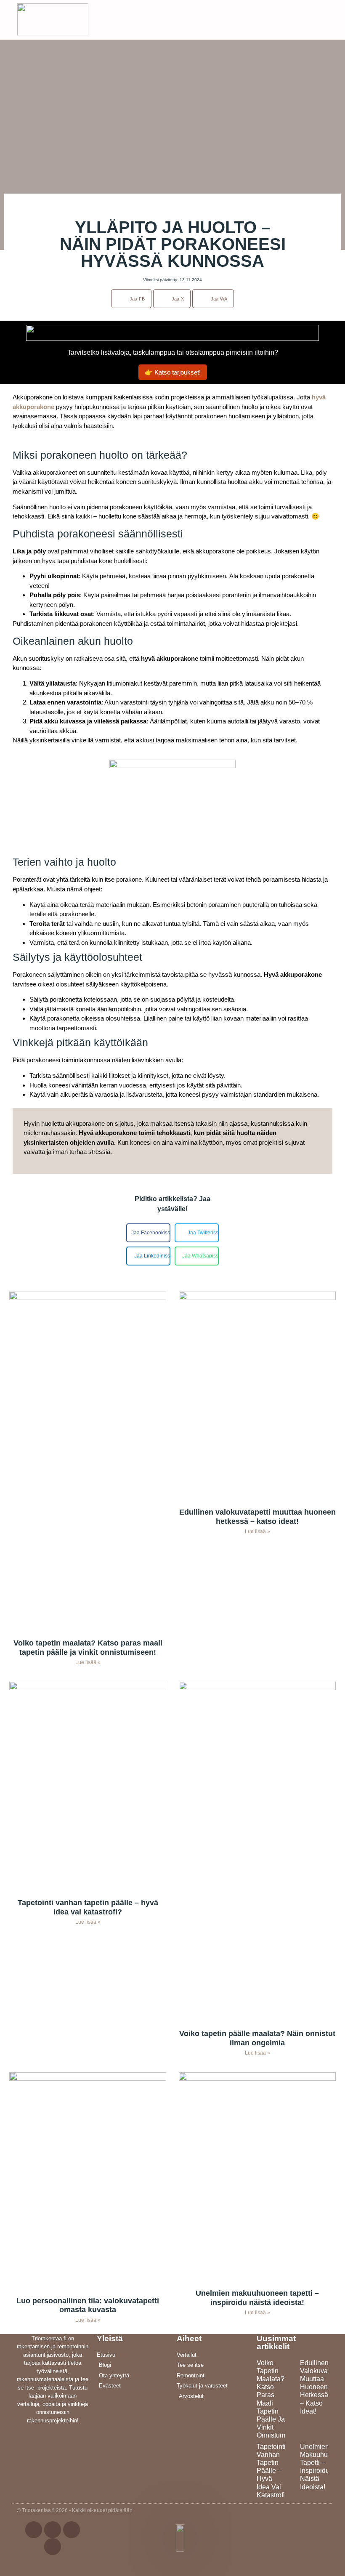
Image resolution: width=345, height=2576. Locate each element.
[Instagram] (72, 2530)
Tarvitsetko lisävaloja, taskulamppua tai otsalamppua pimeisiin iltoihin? (173, 352)
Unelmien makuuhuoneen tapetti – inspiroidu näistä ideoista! (257, 2298)
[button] (325, 17)
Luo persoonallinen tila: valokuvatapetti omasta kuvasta (88, 2305)
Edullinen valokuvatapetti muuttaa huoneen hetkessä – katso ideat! (257, 1517)
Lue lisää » (88, 1662)
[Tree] (53, 2547)
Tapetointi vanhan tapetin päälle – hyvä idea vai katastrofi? (88, 1907)
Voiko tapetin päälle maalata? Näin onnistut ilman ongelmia (257, 2038)
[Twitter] (53, 2530)
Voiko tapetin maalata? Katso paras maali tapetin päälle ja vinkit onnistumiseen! (88, 1648)
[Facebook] (34, 2530)
